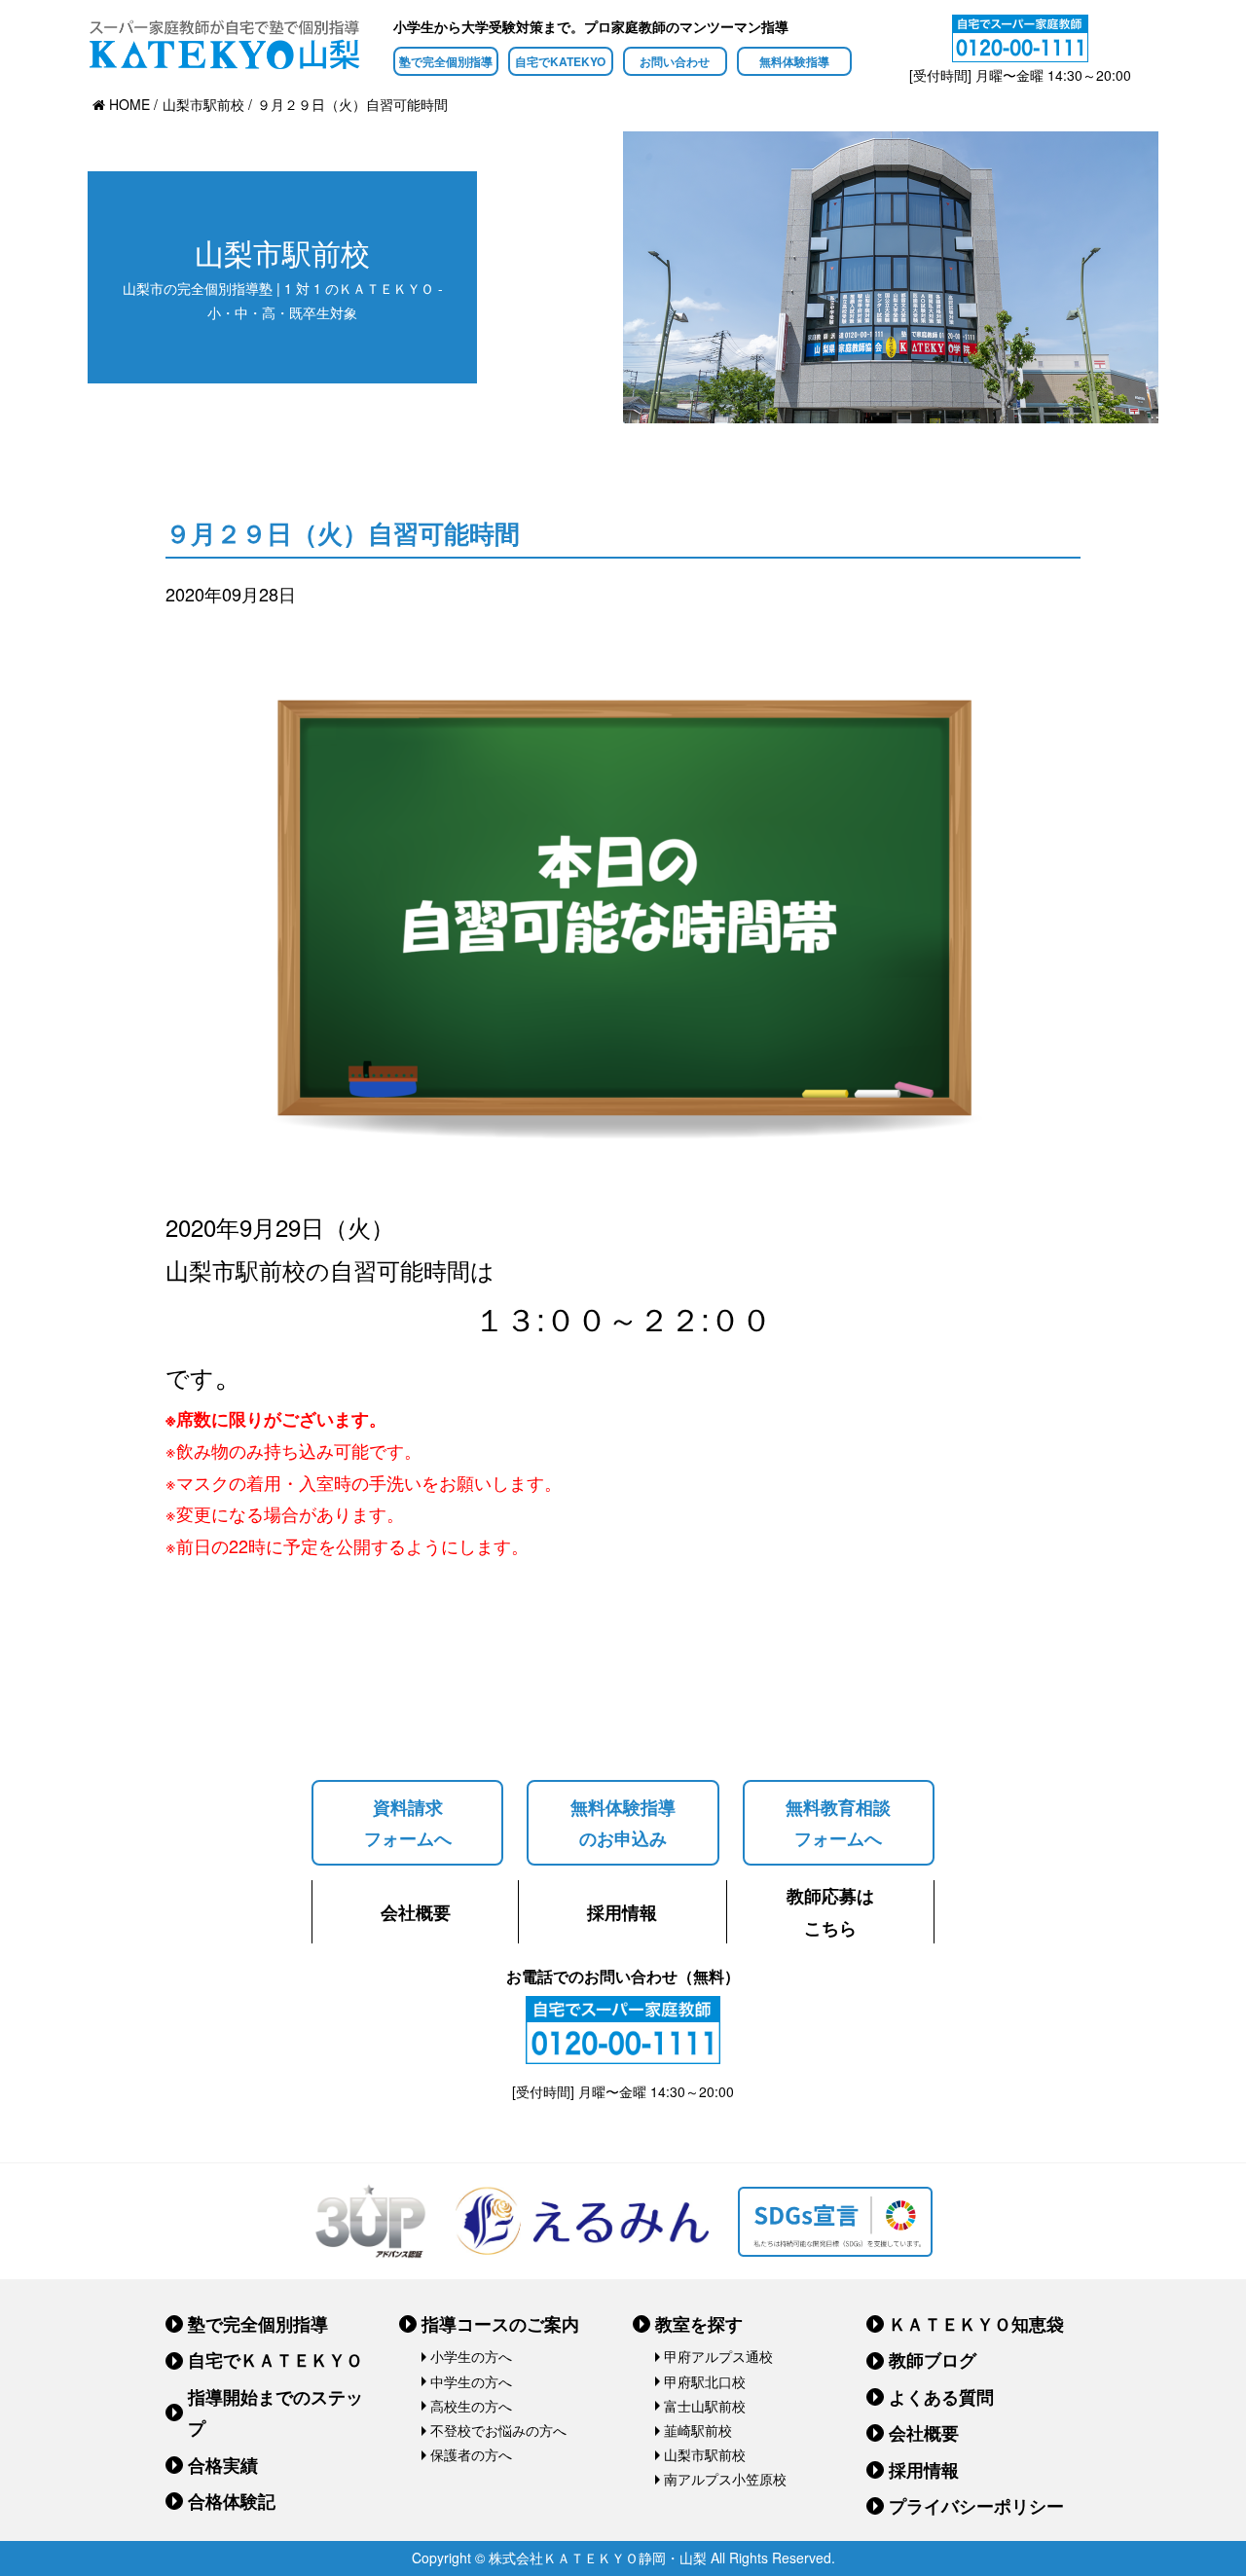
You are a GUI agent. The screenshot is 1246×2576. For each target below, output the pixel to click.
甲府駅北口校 (705, 2381)
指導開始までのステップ (275, 2413)
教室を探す (699, 2324)
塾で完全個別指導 (446, 61)
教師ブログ (933, 2360)
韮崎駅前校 (698, 2430)
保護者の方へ (471, 2454)
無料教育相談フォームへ (838, 1823)
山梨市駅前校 (705, 2454)
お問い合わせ (675, 61)
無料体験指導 (794, 61)
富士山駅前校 (705, 2406)
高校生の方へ (471, 2406)
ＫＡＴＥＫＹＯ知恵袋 (976, 2324)
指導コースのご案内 (500, 2324)
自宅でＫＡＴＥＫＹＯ (275, 2360)
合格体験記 (232, 2501)
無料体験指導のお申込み (623, 1823)
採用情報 (622, 1912)
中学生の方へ (471, 2381)
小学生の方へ (471, 2356)
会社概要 (416, 1912)
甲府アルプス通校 (718, 2356)
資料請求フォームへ (408, 1823)
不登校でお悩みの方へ (498, 2430)
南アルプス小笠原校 (725, 2479)
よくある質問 (941, 2397)
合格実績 (223, 2465)
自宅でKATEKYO (560, 61)
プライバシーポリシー (976, 2506)
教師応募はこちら (830, 1911)
